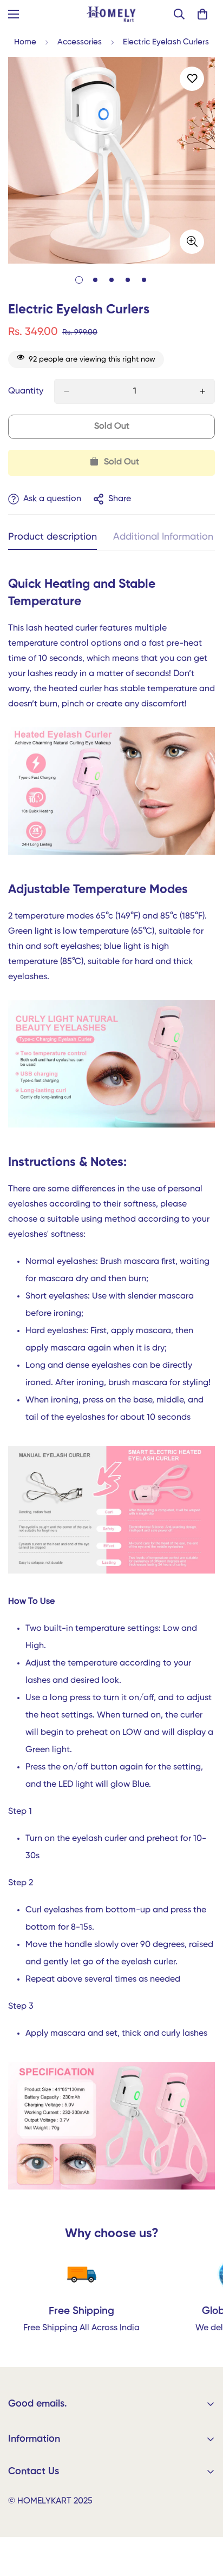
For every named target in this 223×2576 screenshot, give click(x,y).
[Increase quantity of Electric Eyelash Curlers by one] (202, 391)
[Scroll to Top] (204, 2519)
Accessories (80, 42)
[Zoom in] (192, 242)
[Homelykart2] (112, 14)
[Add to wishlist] (192, 79)
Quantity (26, 391)
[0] (202, 14)
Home (25, 42)
